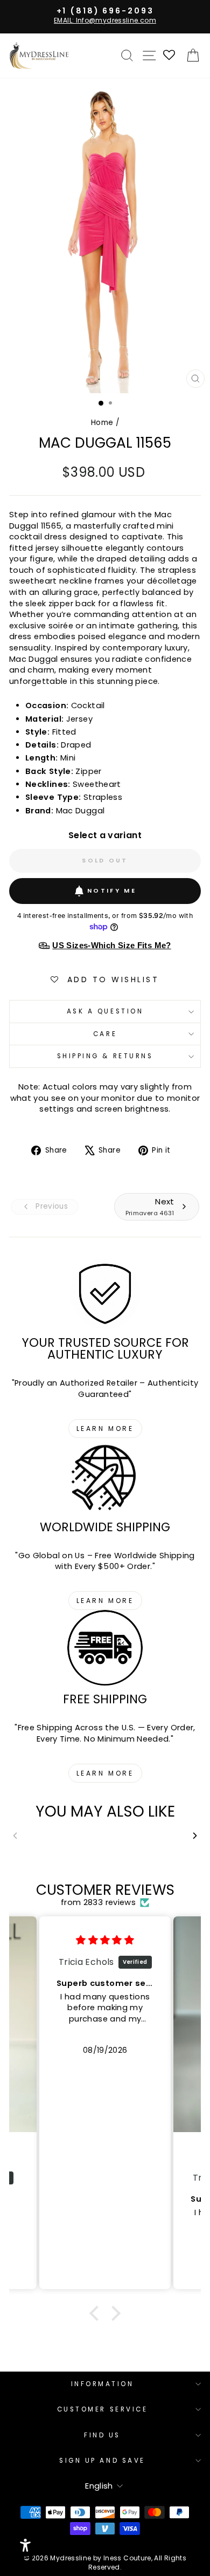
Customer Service (103, 2409)
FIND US (102, 2435)
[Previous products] (15, 1836)
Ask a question (105, 1011)
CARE (105, 1034)
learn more (105, 1429)
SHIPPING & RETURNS (105, 1056)
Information (103, 2384)
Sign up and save (102, 2461)
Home (102, 423)
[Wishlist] (170, 56)
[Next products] (195, 1836)
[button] (97, 2313)
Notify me (112, 890)
